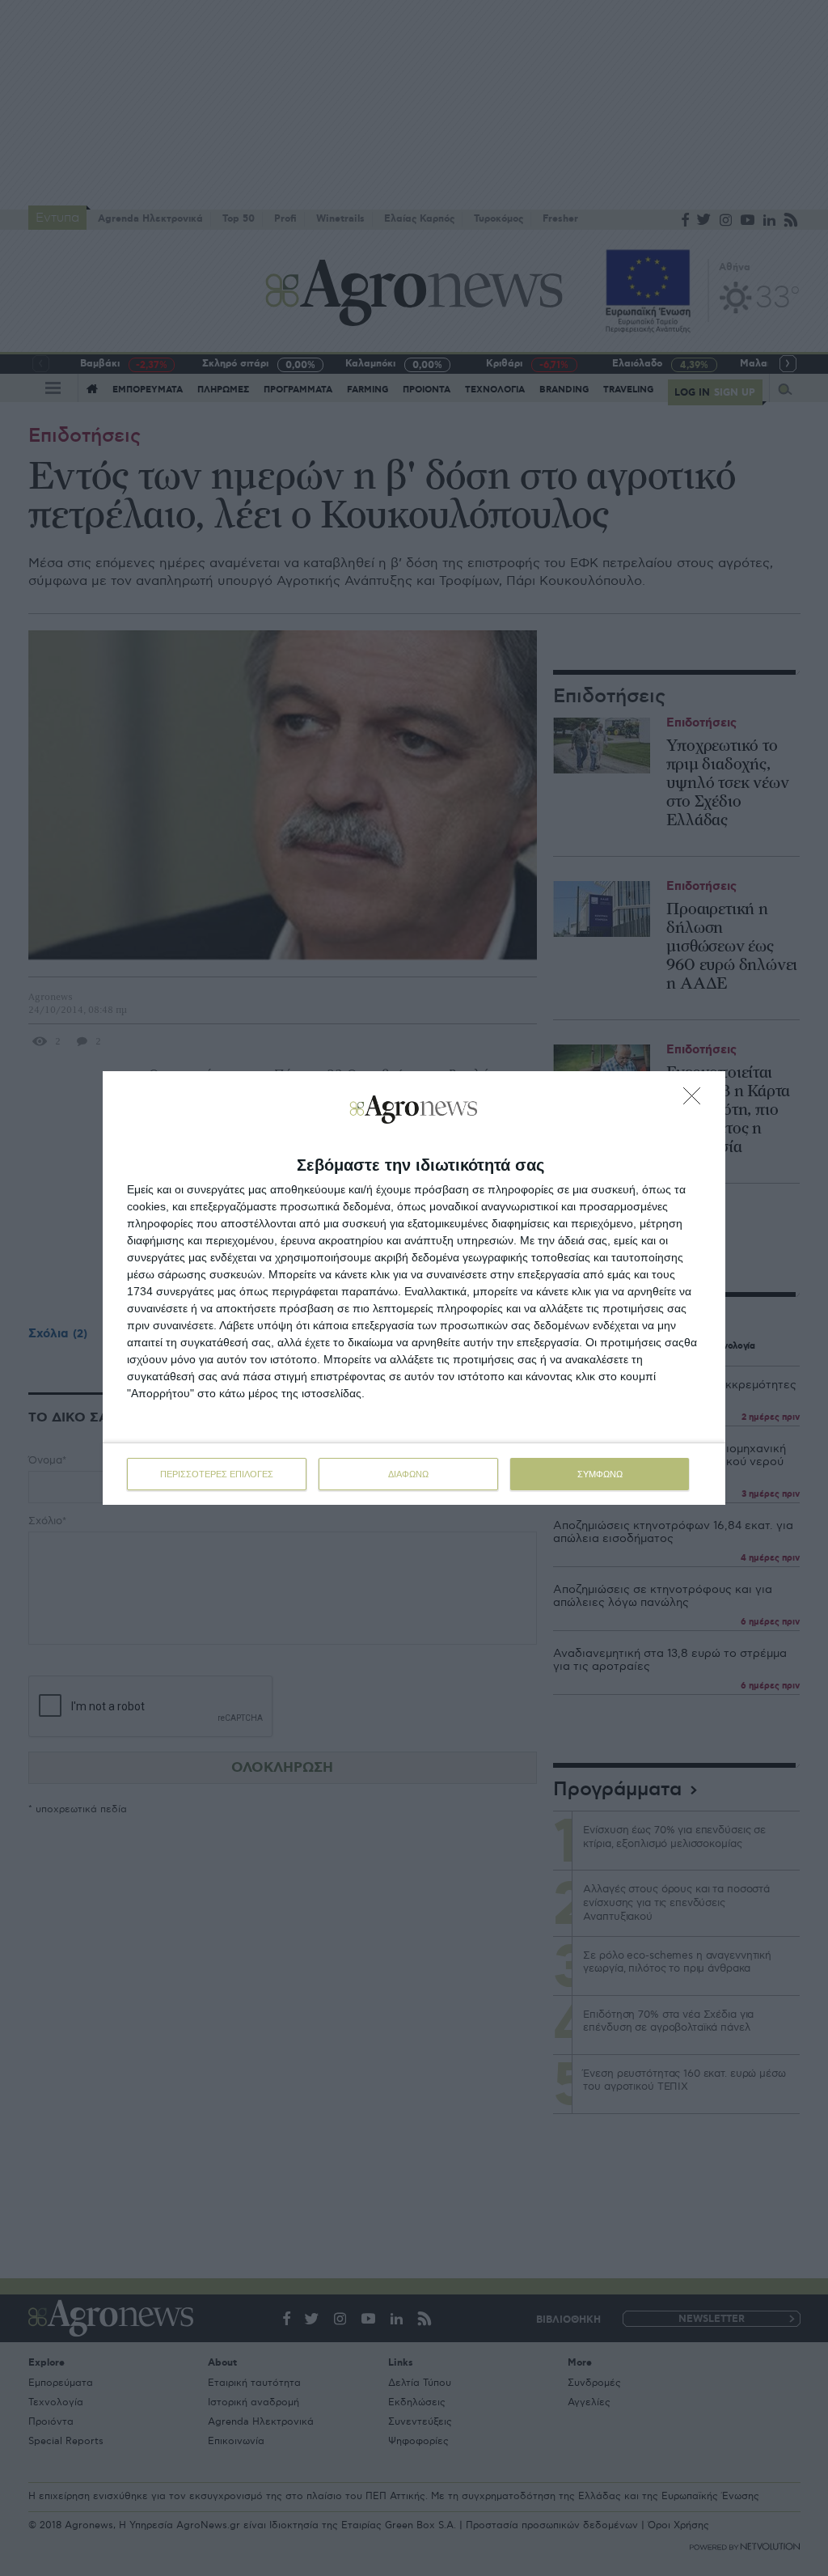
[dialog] (414, 1288)
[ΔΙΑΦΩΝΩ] (696, 1100)
